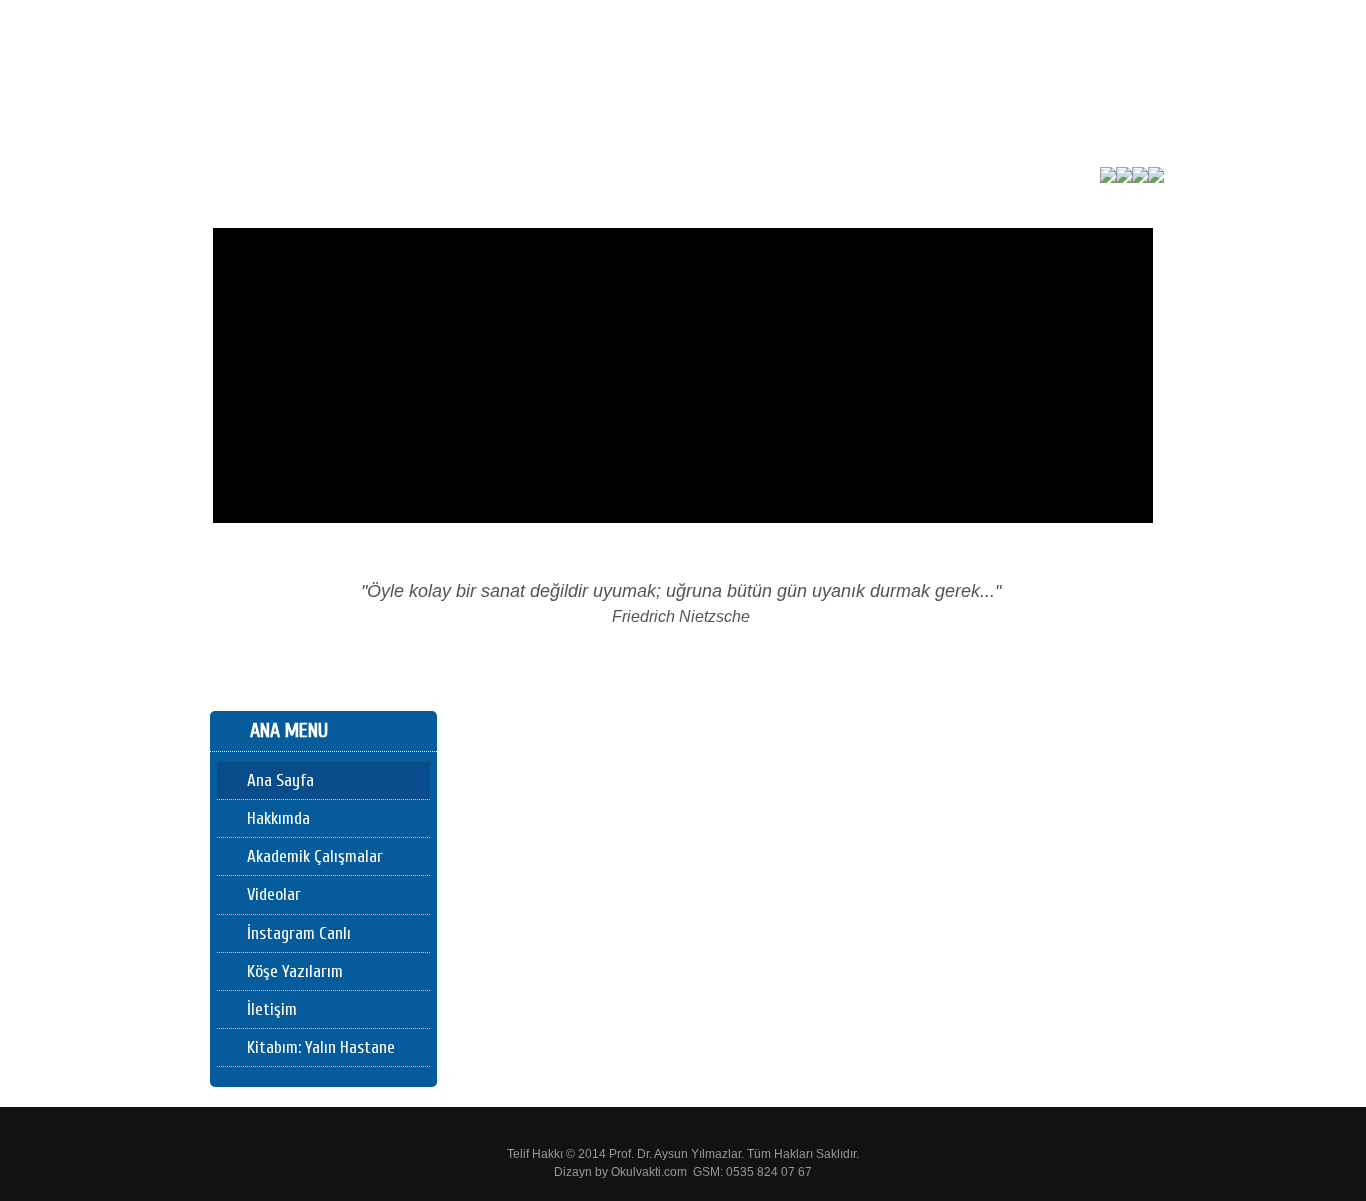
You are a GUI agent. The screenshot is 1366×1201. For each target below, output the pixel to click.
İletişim (272, 1009)
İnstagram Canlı (299, 933)
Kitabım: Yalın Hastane (321, 1047)
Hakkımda (278, 818)
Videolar (274, 894)
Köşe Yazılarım (295, 971)
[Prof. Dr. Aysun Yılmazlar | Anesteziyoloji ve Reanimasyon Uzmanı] (412, 168)
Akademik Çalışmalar (315, 856)
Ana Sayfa (280, 780)
